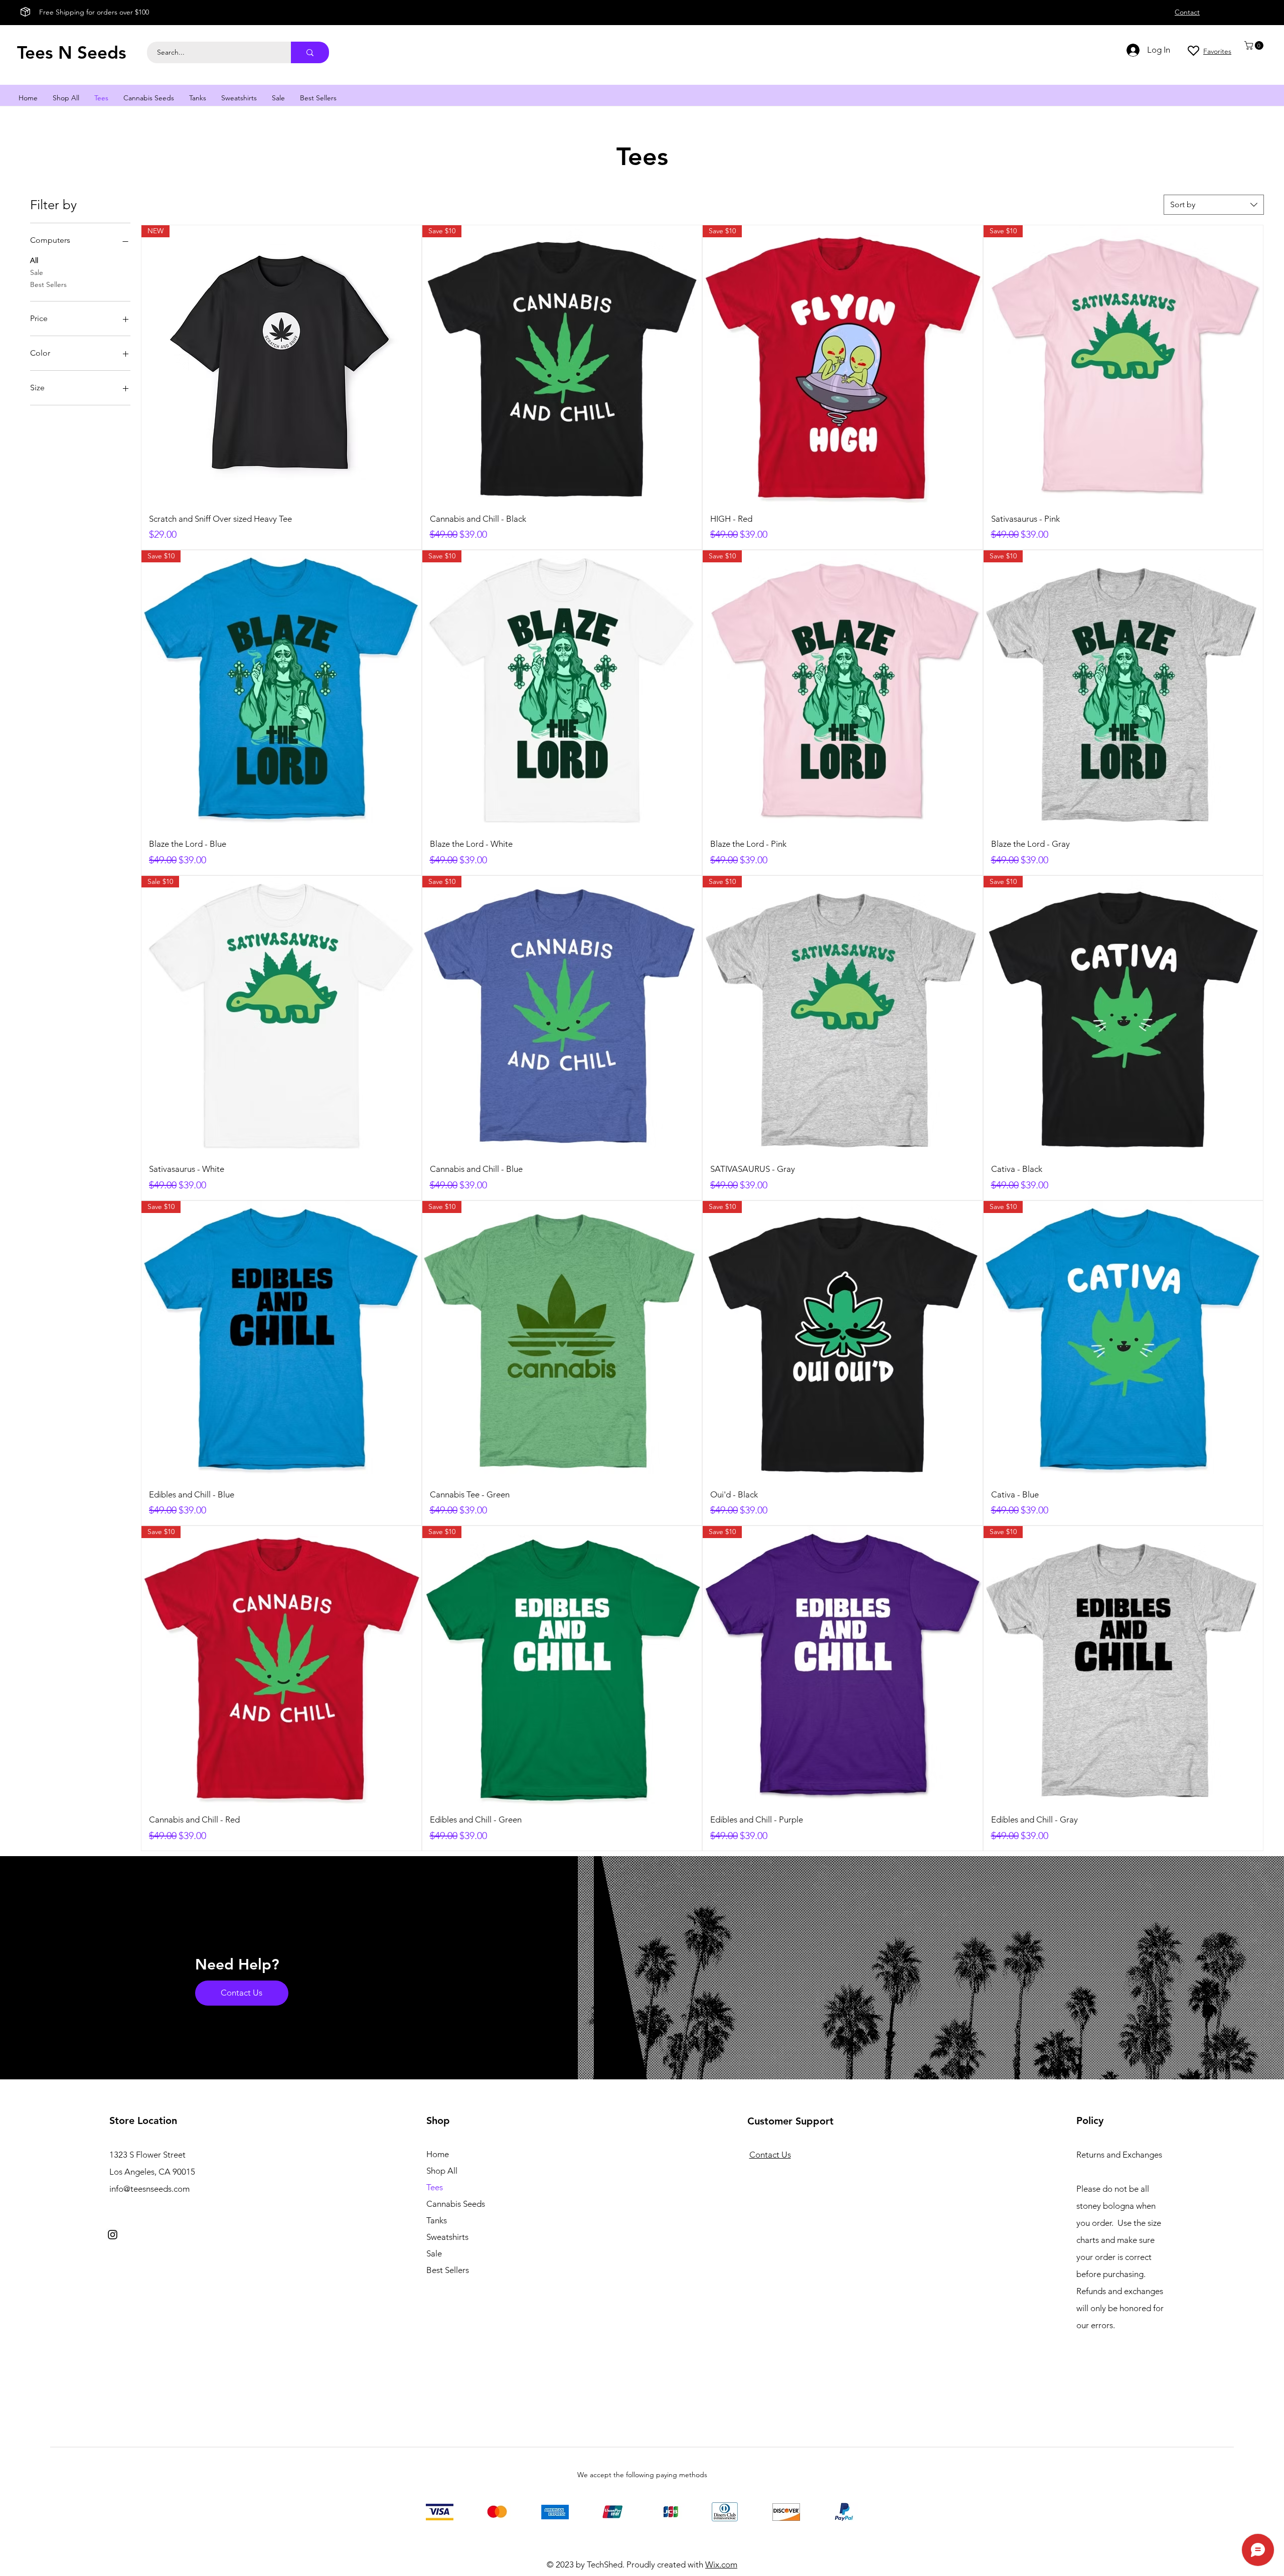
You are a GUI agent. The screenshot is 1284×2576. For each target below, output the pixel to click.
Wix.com (721, 2564)
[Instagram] (113, 2235)
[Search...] (310, 52)
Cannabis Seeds (456, 2204)
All (34, 260)
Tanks (437, 2220)
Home (438, 2154)
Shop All (442, 2171)
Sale (37, 272)
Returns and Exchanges (1119, 2155)
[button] (1255, 45)
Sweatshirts (447, 2237)
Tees (435, 2187)
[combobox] (1214, 205)
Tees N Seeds (72, 52)
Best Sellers (48, 284)
